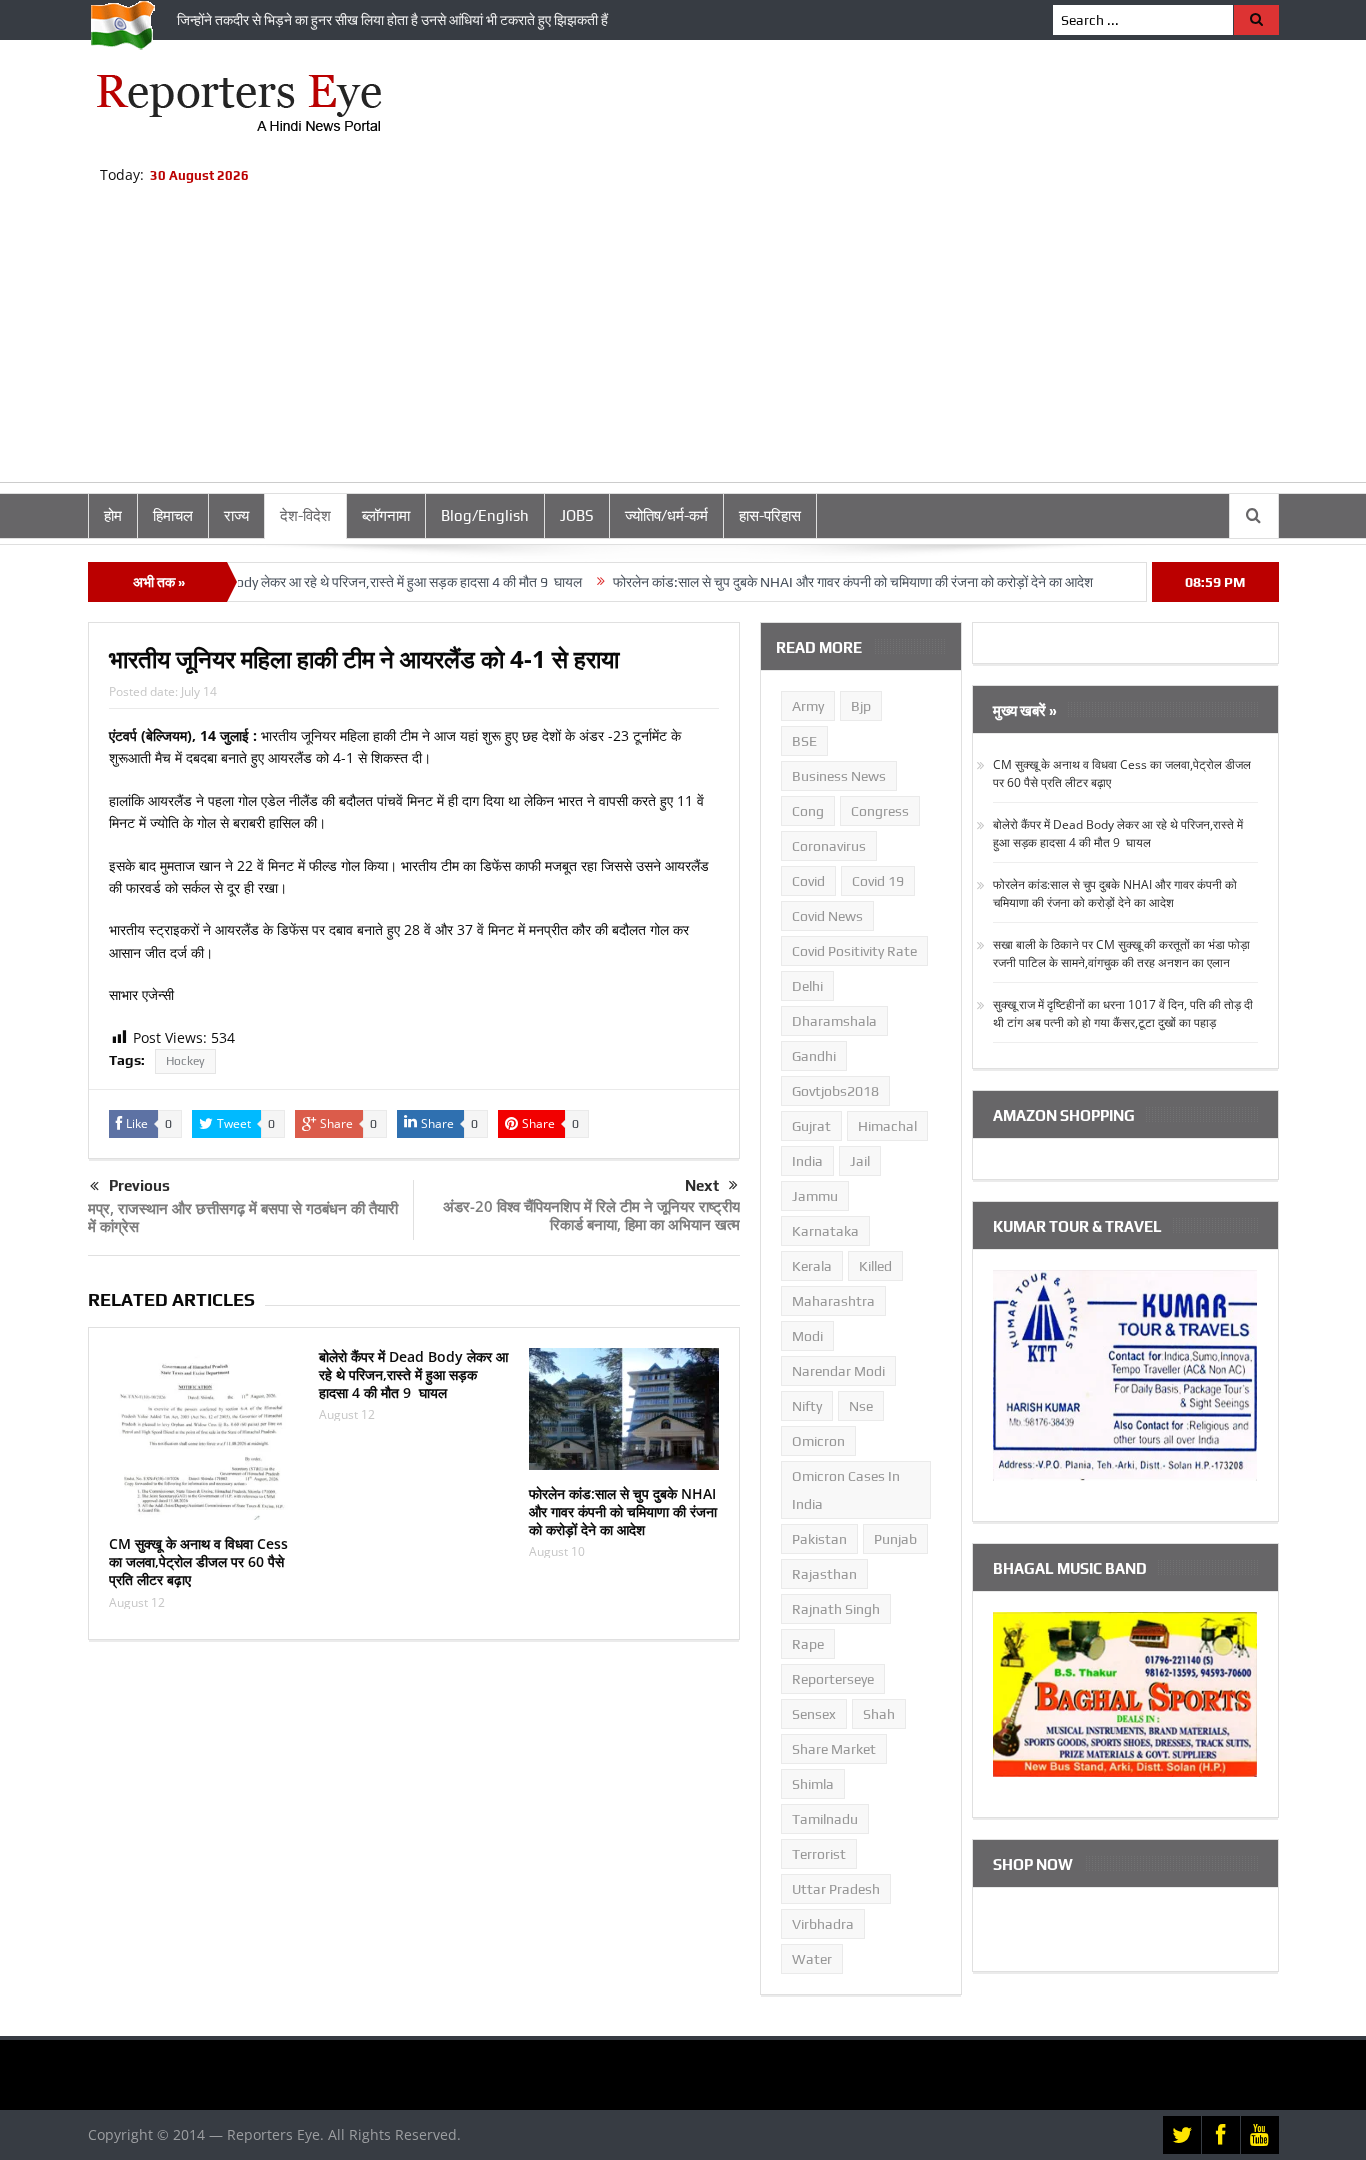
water (812, 1959)
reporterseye (833, 1679)
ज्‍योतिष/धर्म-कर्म (666, 515)
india (807, 1161)
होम (113, 515)
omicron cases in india (846, 1490)
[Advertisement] (683, 342)
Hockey (185, 1061)
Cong (808, 811)
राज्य (236, 515)
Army (808, 706)
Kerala (812, 1266)
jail (860, 1161)
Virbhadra (823, 1924)
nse (861, 1406)
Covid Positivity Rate (854, 951)
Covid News (827, 916)
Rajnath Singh (836, 1609)
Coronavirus (829, 846)
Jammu (815, 1196)
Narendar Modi (838, 1371)
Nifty (807, 1406)
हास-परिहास (770, 515)
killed (875, 1266)
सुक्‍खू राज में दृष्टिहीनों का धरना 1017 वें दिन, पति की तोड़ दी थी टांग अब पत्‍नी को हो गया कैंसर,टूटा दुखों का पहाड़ (1123, 1013)
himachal (887, 1126)
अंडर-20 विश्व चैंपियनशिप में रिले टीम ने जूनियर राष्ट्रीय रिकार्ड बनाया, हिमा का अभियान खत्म (591, 1215)
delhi (807, 986)
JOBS (577, 515)
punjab (895, 1539)
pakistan (819, 1539)
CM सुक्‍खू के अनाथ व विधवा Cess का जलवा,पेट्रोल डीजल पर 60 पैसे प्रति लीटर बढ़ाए (198, 1561)
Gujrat (811, 1126)
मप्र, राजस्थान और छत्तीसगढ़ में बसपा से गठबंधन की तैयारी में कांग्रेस (243, 1217)
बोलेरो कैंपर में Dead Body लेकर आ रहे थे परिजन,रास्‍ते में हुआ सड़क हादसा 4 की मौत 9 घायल (310, 582)
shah (879, 1714)
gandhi (814, 1056)
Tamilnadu (825, 1819)
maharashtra (833, 1301)
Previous (139, 1185)
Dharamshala (834, 1021)
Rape (808, 1644)
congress (880, 811)
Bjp (861, 706)
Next (702, 1185)
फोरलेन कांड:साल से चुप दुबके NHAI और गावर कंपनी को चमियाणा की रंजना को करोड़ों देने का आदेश (810, 582)
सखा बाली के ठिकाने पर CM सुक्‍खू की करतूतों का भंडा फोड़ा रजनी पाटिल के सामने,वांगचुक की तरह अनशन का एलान (1121, 953)
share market (834, 1749)
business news (839, 776)
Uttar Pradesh (836, 1889)
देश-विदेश (305, 515)
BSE (804, 741)
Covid (808, 881)
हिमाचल (173, 515)
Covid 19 (878, 881)
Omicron (818, 1441)
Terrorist (819, 1854)
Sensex (814, 1714)
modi (807, 1336)
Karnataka (825, 1231)
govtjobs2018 (835, 1091)
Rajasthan (824, 1574)
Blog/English (485, 515)
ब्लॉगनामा (386, 515)
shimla (813, 1784)
